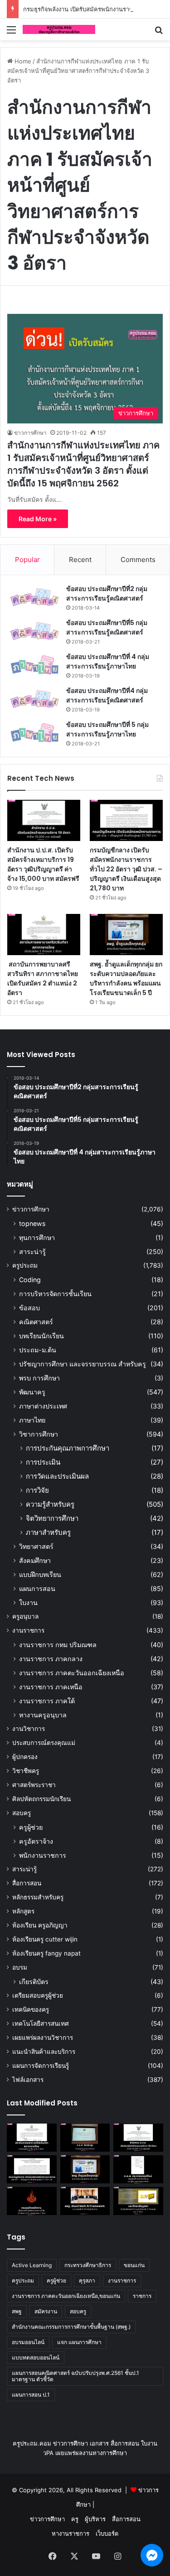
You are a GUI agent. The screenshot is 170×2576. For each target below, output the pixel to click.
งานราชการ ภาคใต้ (47, 1701)
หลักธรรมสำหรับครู (38, 1897)
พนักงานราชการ (43, 1855)
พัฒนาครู (32, 1392)
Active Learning (32, 2265)
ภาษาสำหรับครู (48, 1532)
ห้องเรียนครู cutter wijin (45, 1939)
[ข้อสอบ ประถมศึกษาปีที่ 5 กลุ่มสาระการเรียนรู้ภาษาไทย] (34, 733)
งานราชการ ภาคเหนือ (51, 1687)
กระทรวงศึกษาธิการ (88, 2265)
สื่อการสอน (27, 1883)
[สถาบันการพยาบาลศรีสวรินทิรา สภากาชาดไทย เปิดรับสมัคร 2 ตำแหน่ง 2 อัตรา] (44, 935)
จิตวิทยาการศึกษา (52, 1518)
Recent (80, 560)
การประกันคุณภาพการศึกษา (68, 1448)
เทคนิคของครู (31, 2009)
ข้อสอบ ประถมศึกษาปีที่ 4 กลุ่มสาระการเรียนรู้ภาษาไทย (108, 661)
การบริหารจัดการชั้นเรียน (55, 1294)
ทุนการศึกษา (37, 1238)
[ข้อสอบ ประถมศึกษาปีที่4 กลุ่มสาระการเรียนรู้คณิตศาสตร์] (34, 699)
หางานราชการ (70, 2533)
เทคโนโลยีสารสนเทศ (41, 2023)
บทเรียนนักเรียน (41, 1336)
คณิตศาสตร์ (36, 1322)
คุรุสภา (87, 2280)
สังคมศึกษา (35, 1560)
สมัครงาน (46, 2311)
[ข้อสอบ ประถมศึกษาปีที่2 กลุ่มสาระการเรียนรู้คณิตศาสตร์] (34, 597)
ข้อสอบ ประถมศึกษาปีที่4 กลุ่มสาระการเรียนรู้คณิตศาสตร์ (107, 695)
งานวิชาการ (29, 1729)
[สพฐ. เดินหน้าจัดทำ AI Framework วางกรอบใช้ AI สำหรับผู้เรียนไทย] (85, 2201)
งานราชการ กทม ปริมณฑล (58, 1645)
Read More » (38, 519)
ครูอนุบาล (25, 1616)
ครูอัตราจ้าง (36, 1841)
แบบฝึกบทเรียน (40, 1574)
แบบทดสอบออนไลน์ (36, 2357)
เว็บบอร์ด (107, 2533)
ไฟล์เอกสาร (28, 2080)
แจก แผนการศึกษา (79, 2342)
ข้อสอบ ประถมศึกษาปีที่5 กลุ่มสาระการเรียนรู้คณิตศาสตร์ (107, 627)
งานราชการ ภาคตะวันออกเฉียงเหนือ (72, 1673)
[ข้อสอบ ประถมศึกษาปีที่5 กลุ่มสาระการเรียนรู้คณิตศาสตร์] (34, 631)
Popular (27, 560)
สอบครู (22, 1813)
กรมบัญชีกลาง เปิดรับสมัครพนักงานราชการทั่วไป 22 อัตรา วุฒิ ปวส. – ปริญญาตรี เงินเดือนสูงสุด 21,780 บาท (126, 869)
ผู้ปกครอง (25, 1757)
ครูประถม (25, 1265)
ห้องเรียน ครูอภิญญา (40, 1925)
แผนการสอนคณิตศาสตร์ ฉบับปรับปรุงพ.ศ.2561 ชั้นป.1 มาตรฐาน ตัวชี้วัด (75, 2376)
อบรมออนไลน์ (28, 2342)
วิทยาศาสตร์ (36, 1546)
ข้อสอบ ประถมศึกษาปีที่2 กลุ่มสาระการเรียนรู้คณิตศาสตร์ (107, 594)
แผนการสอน (37, 1588)
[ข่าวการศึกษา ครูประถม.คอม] (59, 29)
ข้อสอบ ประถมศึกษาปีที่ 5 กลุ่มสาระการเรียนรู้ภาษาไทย (107, 729)
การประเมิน (43, 1462)
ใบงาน (28, 1603)
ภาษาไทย (32, 1420)
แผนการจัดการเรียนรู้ (41, 2066)
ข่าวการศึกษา (30, 433)
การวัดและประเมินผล (57, 1476)
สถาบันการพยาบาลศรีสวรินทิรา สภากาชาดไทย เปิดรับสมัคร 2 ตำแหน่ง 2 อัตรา (43, 978)
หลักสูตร (23, 1911)
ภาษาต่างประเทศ (43, 1406)
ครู (75, 2519)
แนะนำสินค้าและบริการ (44, 2052)
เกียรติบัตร (34, 1982)
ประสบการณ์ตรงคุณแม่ (44, 1743)
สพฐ (17, 2311)
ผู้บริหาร (95, 2519)
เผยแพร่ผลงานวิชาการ (43, 2038)
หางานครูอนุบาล (43, 1715)
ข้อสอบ (29, 1308)
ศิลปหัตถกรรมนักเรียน (41, 1799)
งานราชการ (28, 1630)
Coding (30, 1280)
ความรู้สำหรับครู (50, 1504)
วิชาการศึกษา (39, 1434)
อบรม (20, 1967)
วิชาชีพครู (26, 1771)
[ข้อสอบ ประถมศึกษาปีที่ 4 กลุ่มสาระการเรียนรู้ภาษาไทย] (34, 665)
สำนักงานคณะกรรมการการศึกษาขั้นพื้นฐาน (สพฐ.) (71, 2327)
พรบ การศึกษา (39, 1378)
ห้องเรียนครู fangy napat (46, 1953)
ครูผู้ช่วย (31, 1827)
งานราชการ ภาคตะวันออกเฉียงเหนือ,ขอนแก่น (66, 2296)
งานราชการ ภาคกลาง (51, 1659)
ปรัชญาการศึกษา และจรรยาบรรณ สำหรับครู (83, 1364)
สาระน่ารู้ (32, 1252)
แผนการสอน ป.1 (31, 2395)
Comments (138, 560)
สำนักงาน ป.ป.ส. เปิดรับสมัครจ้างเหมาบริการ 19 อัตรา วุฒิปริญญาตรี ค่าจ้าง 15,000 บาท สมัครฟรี (43, 864)
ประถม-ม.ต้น (38, 1350)
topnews (32, 1223)
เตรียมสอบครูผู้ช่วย (38, 1995)
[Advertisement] (85, 130)
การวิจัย (37, 1490)
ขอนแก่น (134, 2265)
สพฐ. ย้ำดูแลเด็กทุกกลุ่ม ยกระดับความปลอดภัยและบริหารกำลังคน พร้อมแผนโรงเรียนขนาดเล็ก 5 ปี (126, 978)
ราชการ (142, 2296)
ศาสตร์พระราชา (34, 1785)
